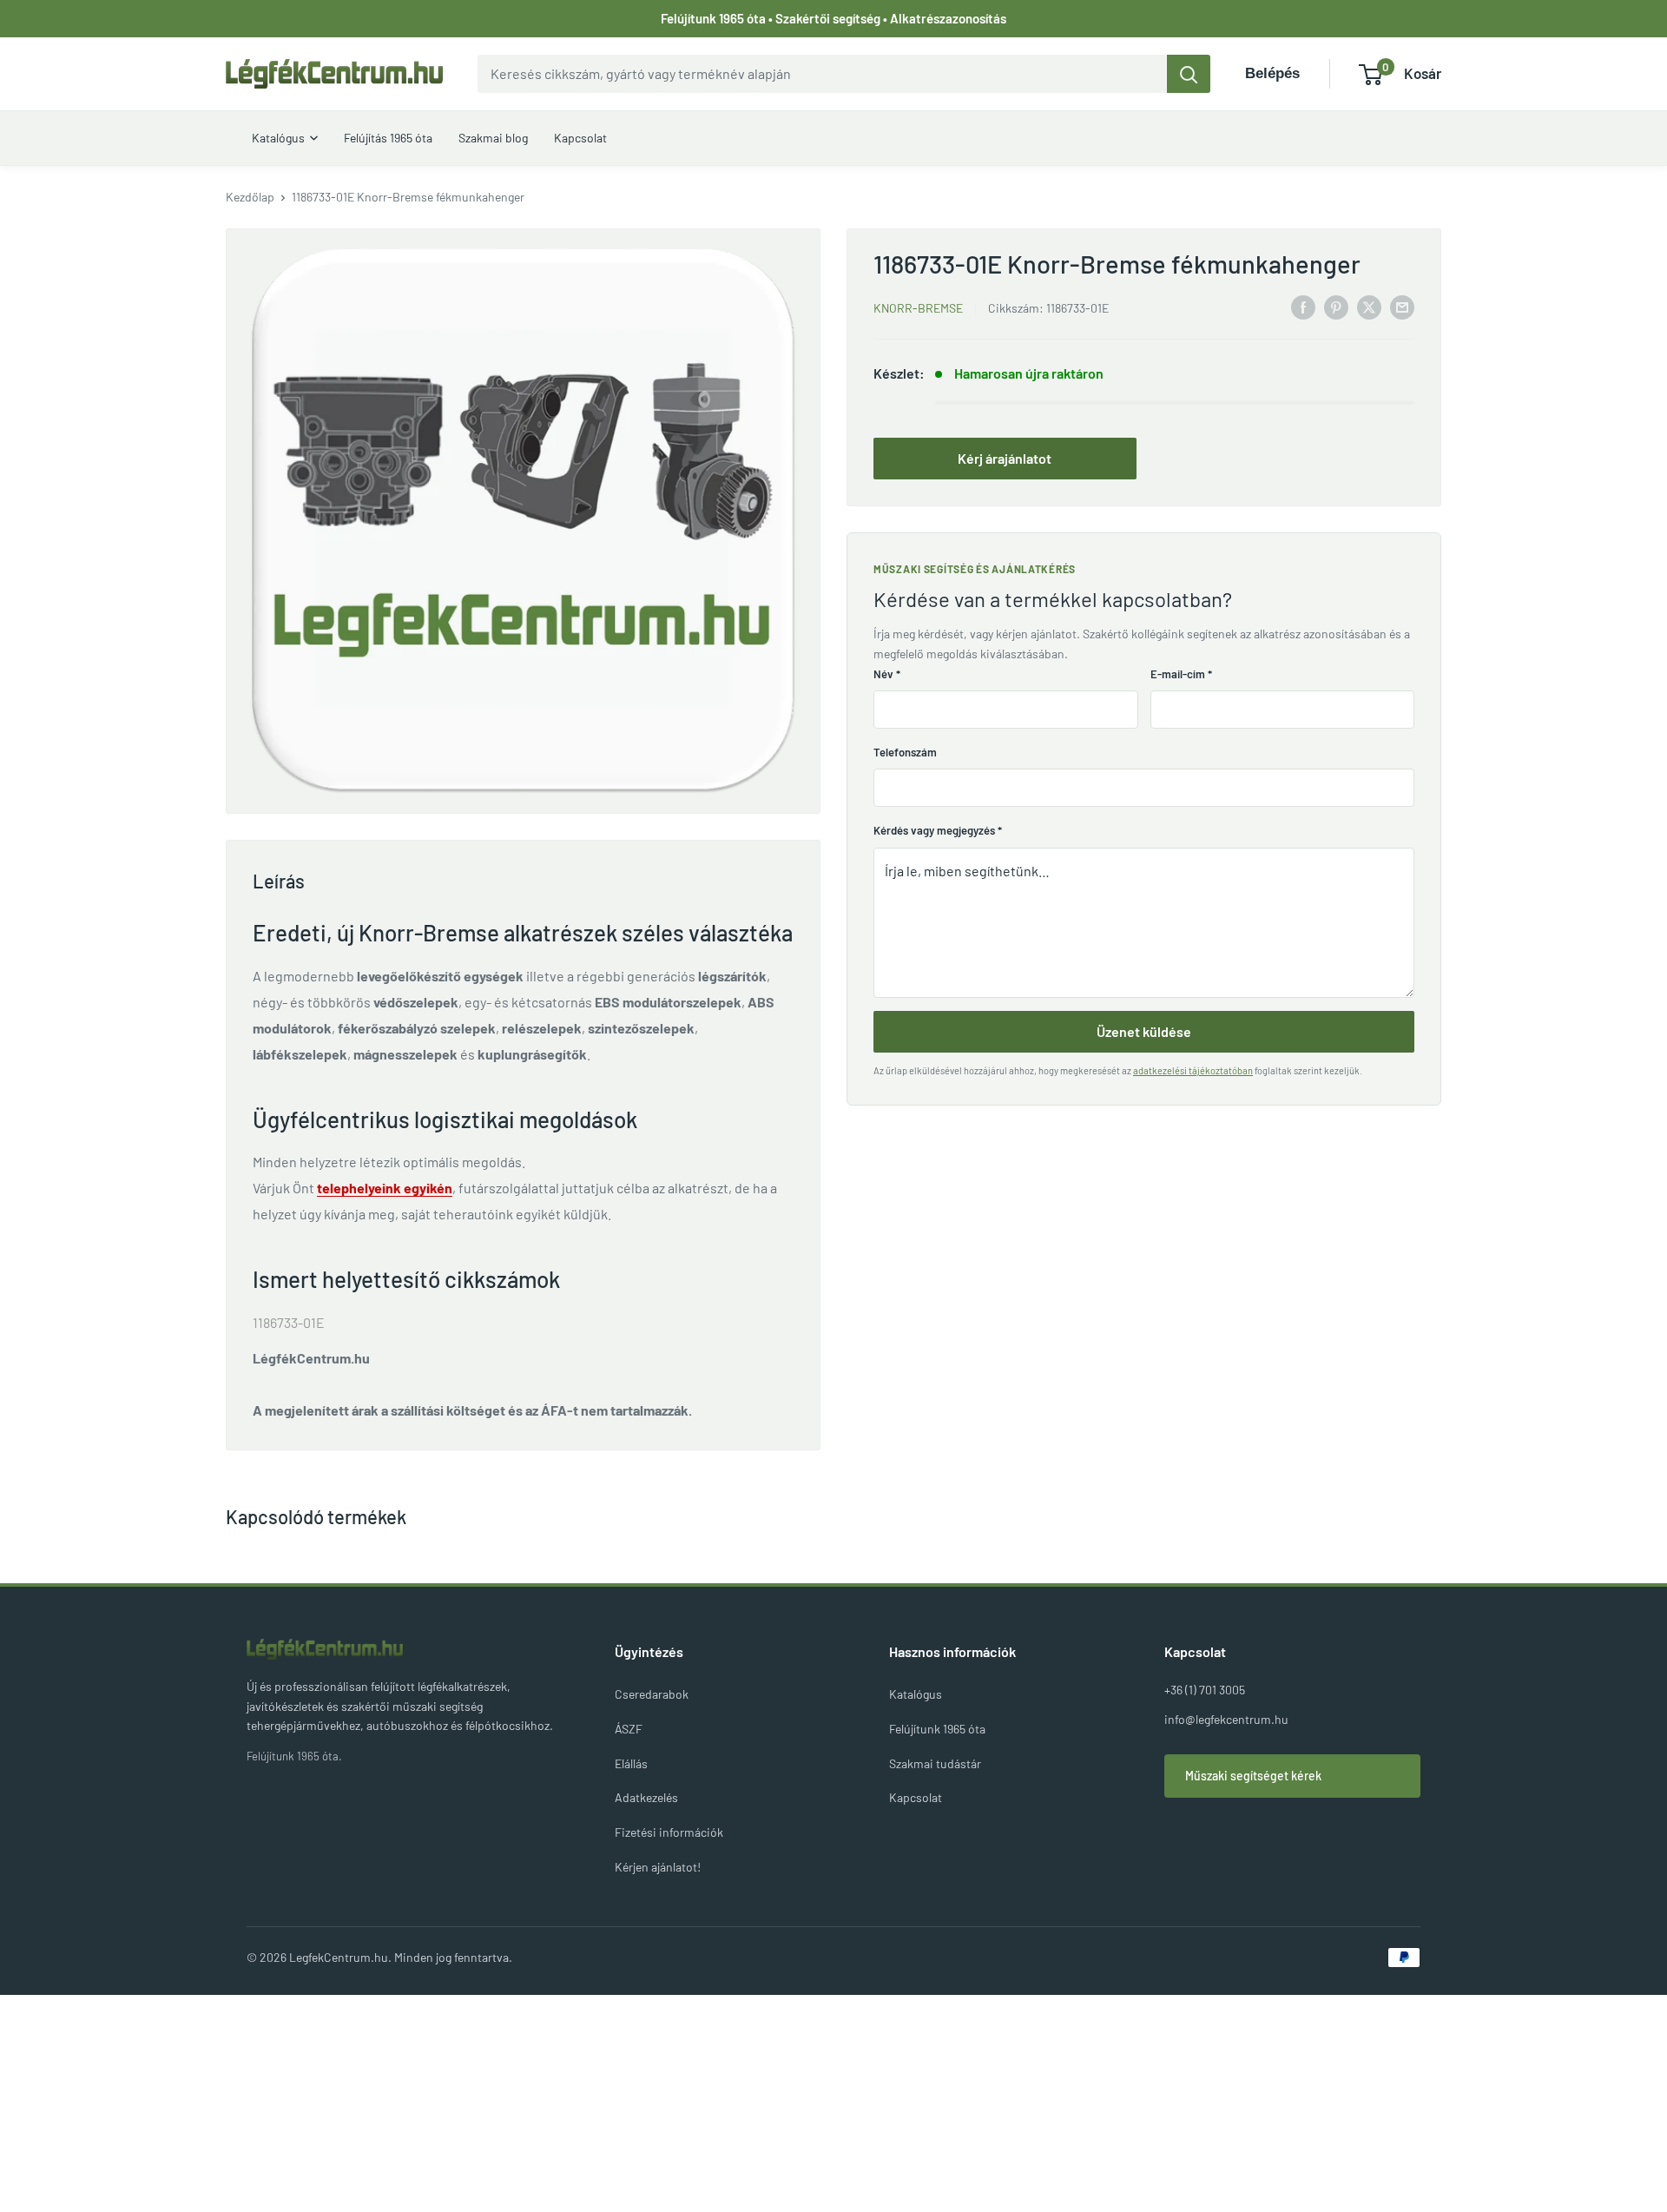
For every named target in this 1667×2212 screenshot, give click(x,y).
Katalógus (916, 1694)
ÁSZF (629, 1729)
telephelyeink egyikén (385, 1188)
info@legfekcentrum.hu (1226, 1719)
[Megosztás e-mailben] (1402, 306)
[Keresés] (1189, 74)
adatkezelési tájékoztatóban (1193, 1070)
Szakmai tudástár (935, 1763)
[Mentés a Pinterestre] (1336, 306)
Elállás (631, 1763)
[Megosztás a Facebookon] (1303, 306)
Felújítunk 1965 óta (937, 1729)
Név (887, 674)
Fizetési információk (669, 1832)
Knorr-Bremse (918, 308)
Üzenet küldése (1144, 1031)
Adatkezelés (646, 1797)
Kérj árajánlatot (1005, 458)
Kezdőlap (250, 197)
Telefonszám (905, 752)
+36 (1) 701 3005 (1205, 1690)
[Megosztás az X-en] (1369, 306)
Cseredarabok (652, 1694)
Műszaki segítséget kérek (1253, 1776)
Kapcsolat (916, 1797)
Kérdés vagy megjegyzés (938, 830)
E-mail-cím (1181, 674)
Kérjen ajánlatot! (658, 1867)
